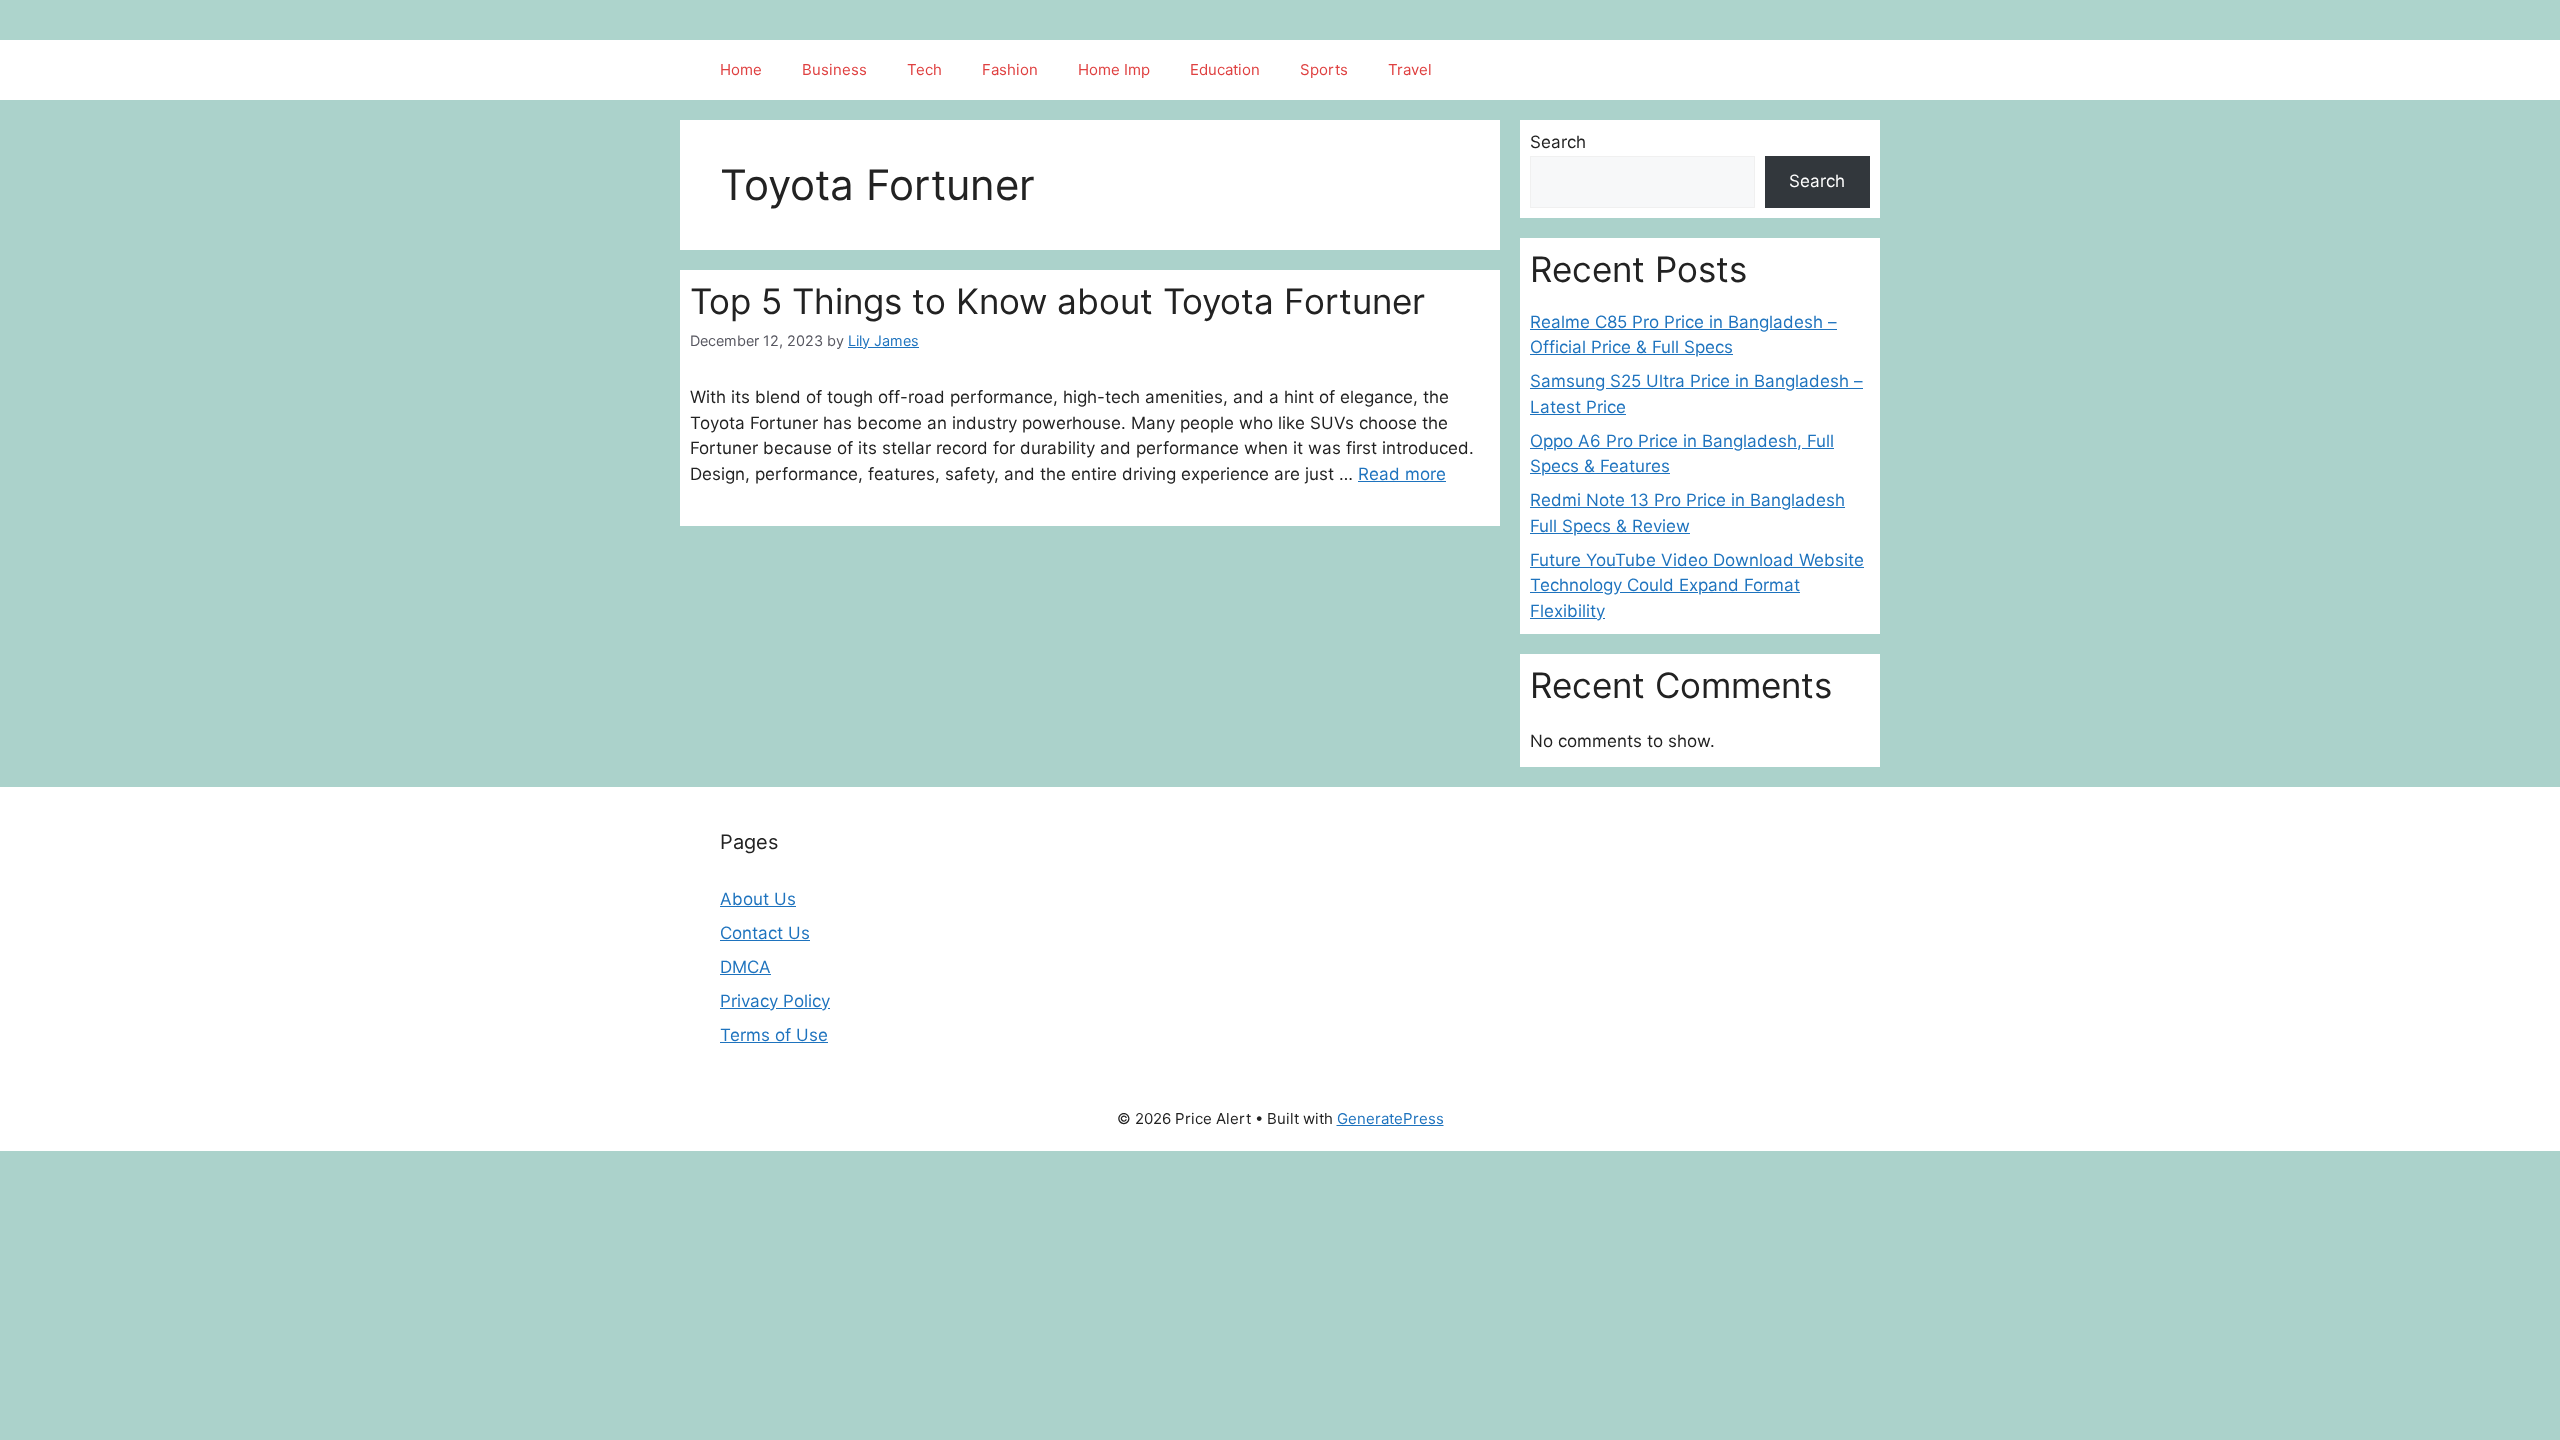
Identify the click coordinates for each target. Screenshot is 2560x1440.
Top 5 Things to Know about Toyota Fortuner (1057, 301)
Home (741, 69)
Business (834, 69)
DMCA (745, 967)
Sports (1324, 69)
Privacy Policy (775, 1001)
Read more (1402, 474)
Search (1558, 142)
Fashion (1010, 69)
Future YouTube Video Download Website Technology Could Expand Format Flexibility (1697, 585)
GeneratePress (1390, 1118)
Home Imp (1114, 69)
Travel (1410, 69)
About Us (758, 899)
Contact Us (765, 933)
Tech (924, 69)
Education (1225, 69)
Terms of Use (774, 1035)
